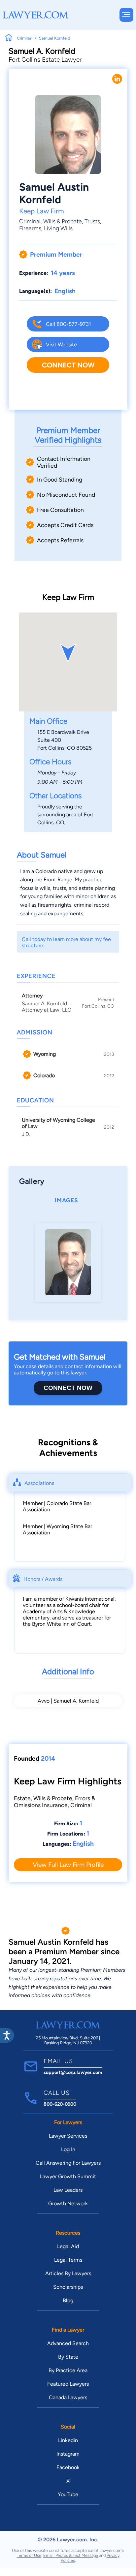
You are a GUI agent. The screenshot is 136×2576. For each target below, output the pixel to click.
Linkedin (68, 2440)
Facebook (68, 2467)
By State (68, 2357)
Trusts (92, 221)
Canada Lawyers (68, 2397)
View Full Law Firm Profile (68, 1865)
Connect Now (68, 365)
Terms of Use (29, 2555)
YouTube (68, 2494)
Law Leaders (68, 2190)
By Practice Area (68, 2370)
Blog (68, 2300)
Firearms (30, 228)
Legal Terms (68, 2260)
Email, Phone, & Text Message (71, 2555)
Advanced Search (68, 2343)
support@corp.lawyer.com (73, 2072)
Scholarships (68, 2287)
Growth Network (68, 2203)
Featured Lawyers (68, 2384)
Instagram (68, 2454)
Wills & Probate (63, 221)
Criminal (30, 221)
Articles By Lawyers (68, 2273)
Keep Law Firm (42, 211)
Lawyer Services (68, 2136)
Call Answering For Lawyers (68, 2163)
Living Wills (58, 228)
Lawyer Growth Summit (68, 2176)
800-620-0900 (60, 2104)
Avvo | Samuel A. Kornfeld (68, 1701)
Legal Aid (68, 2246)
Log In (68, 2149)
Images (66, 1200)
